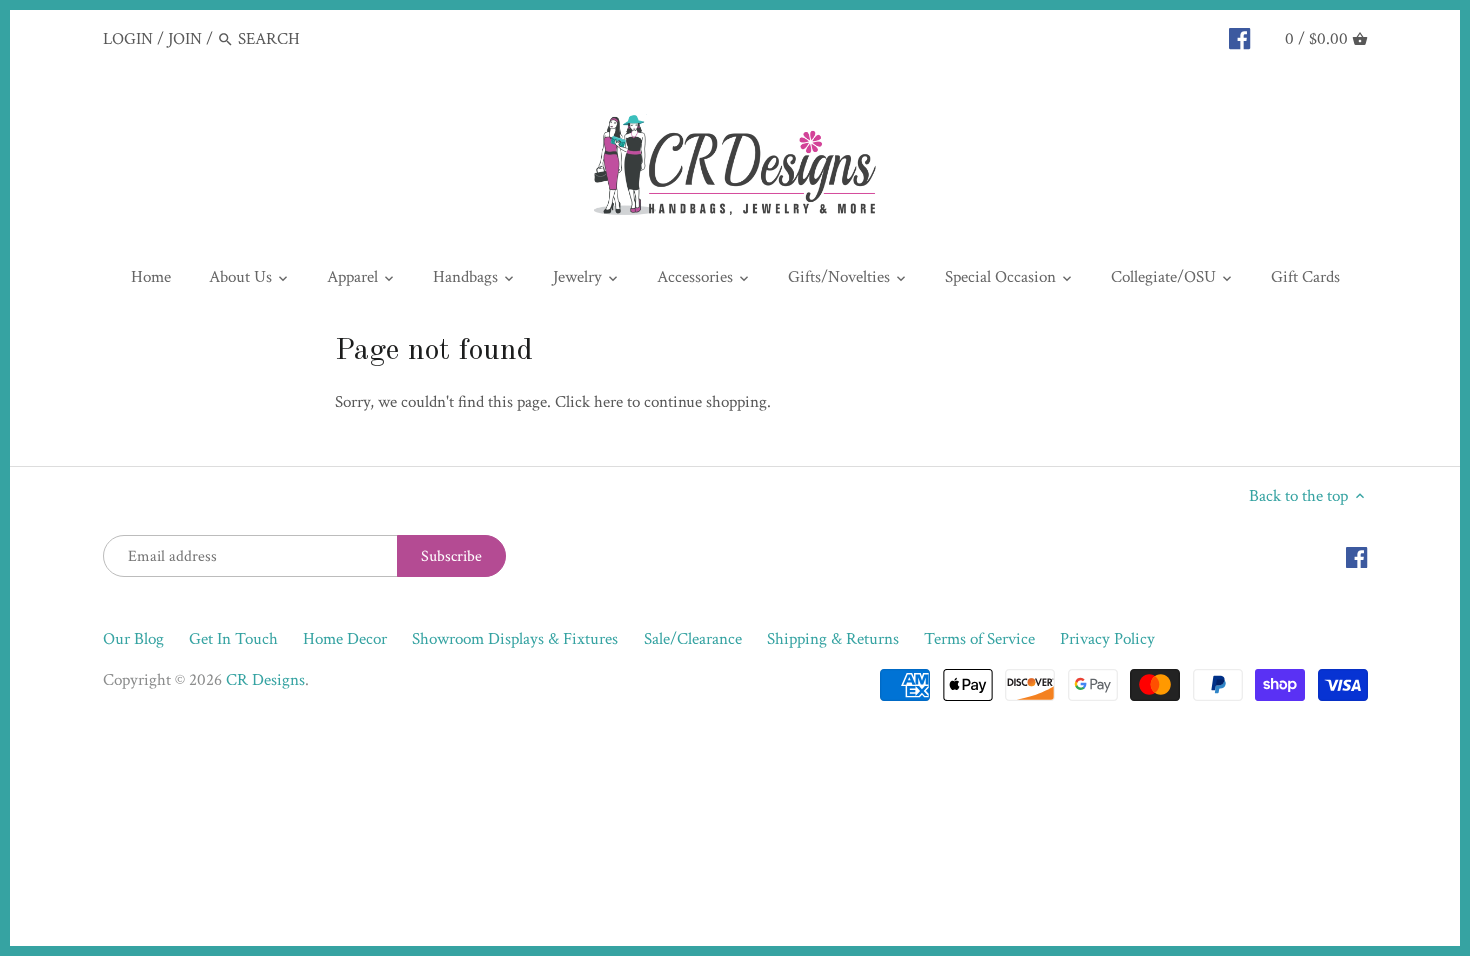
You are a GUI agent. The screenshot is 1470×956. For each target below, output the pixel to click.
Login (128, 39)
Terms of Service (979, 639)
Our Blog (133, 639)
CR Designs (265, 680)
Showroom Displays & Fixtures (515, 639)
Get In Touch (233, 639)
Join (185, 39)
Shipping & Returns (833, 639)
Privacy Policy (1107, 639)
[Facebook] (1239, 38)
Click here (589, 402)
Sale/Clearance (693, 639)
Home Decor (345, 639)
